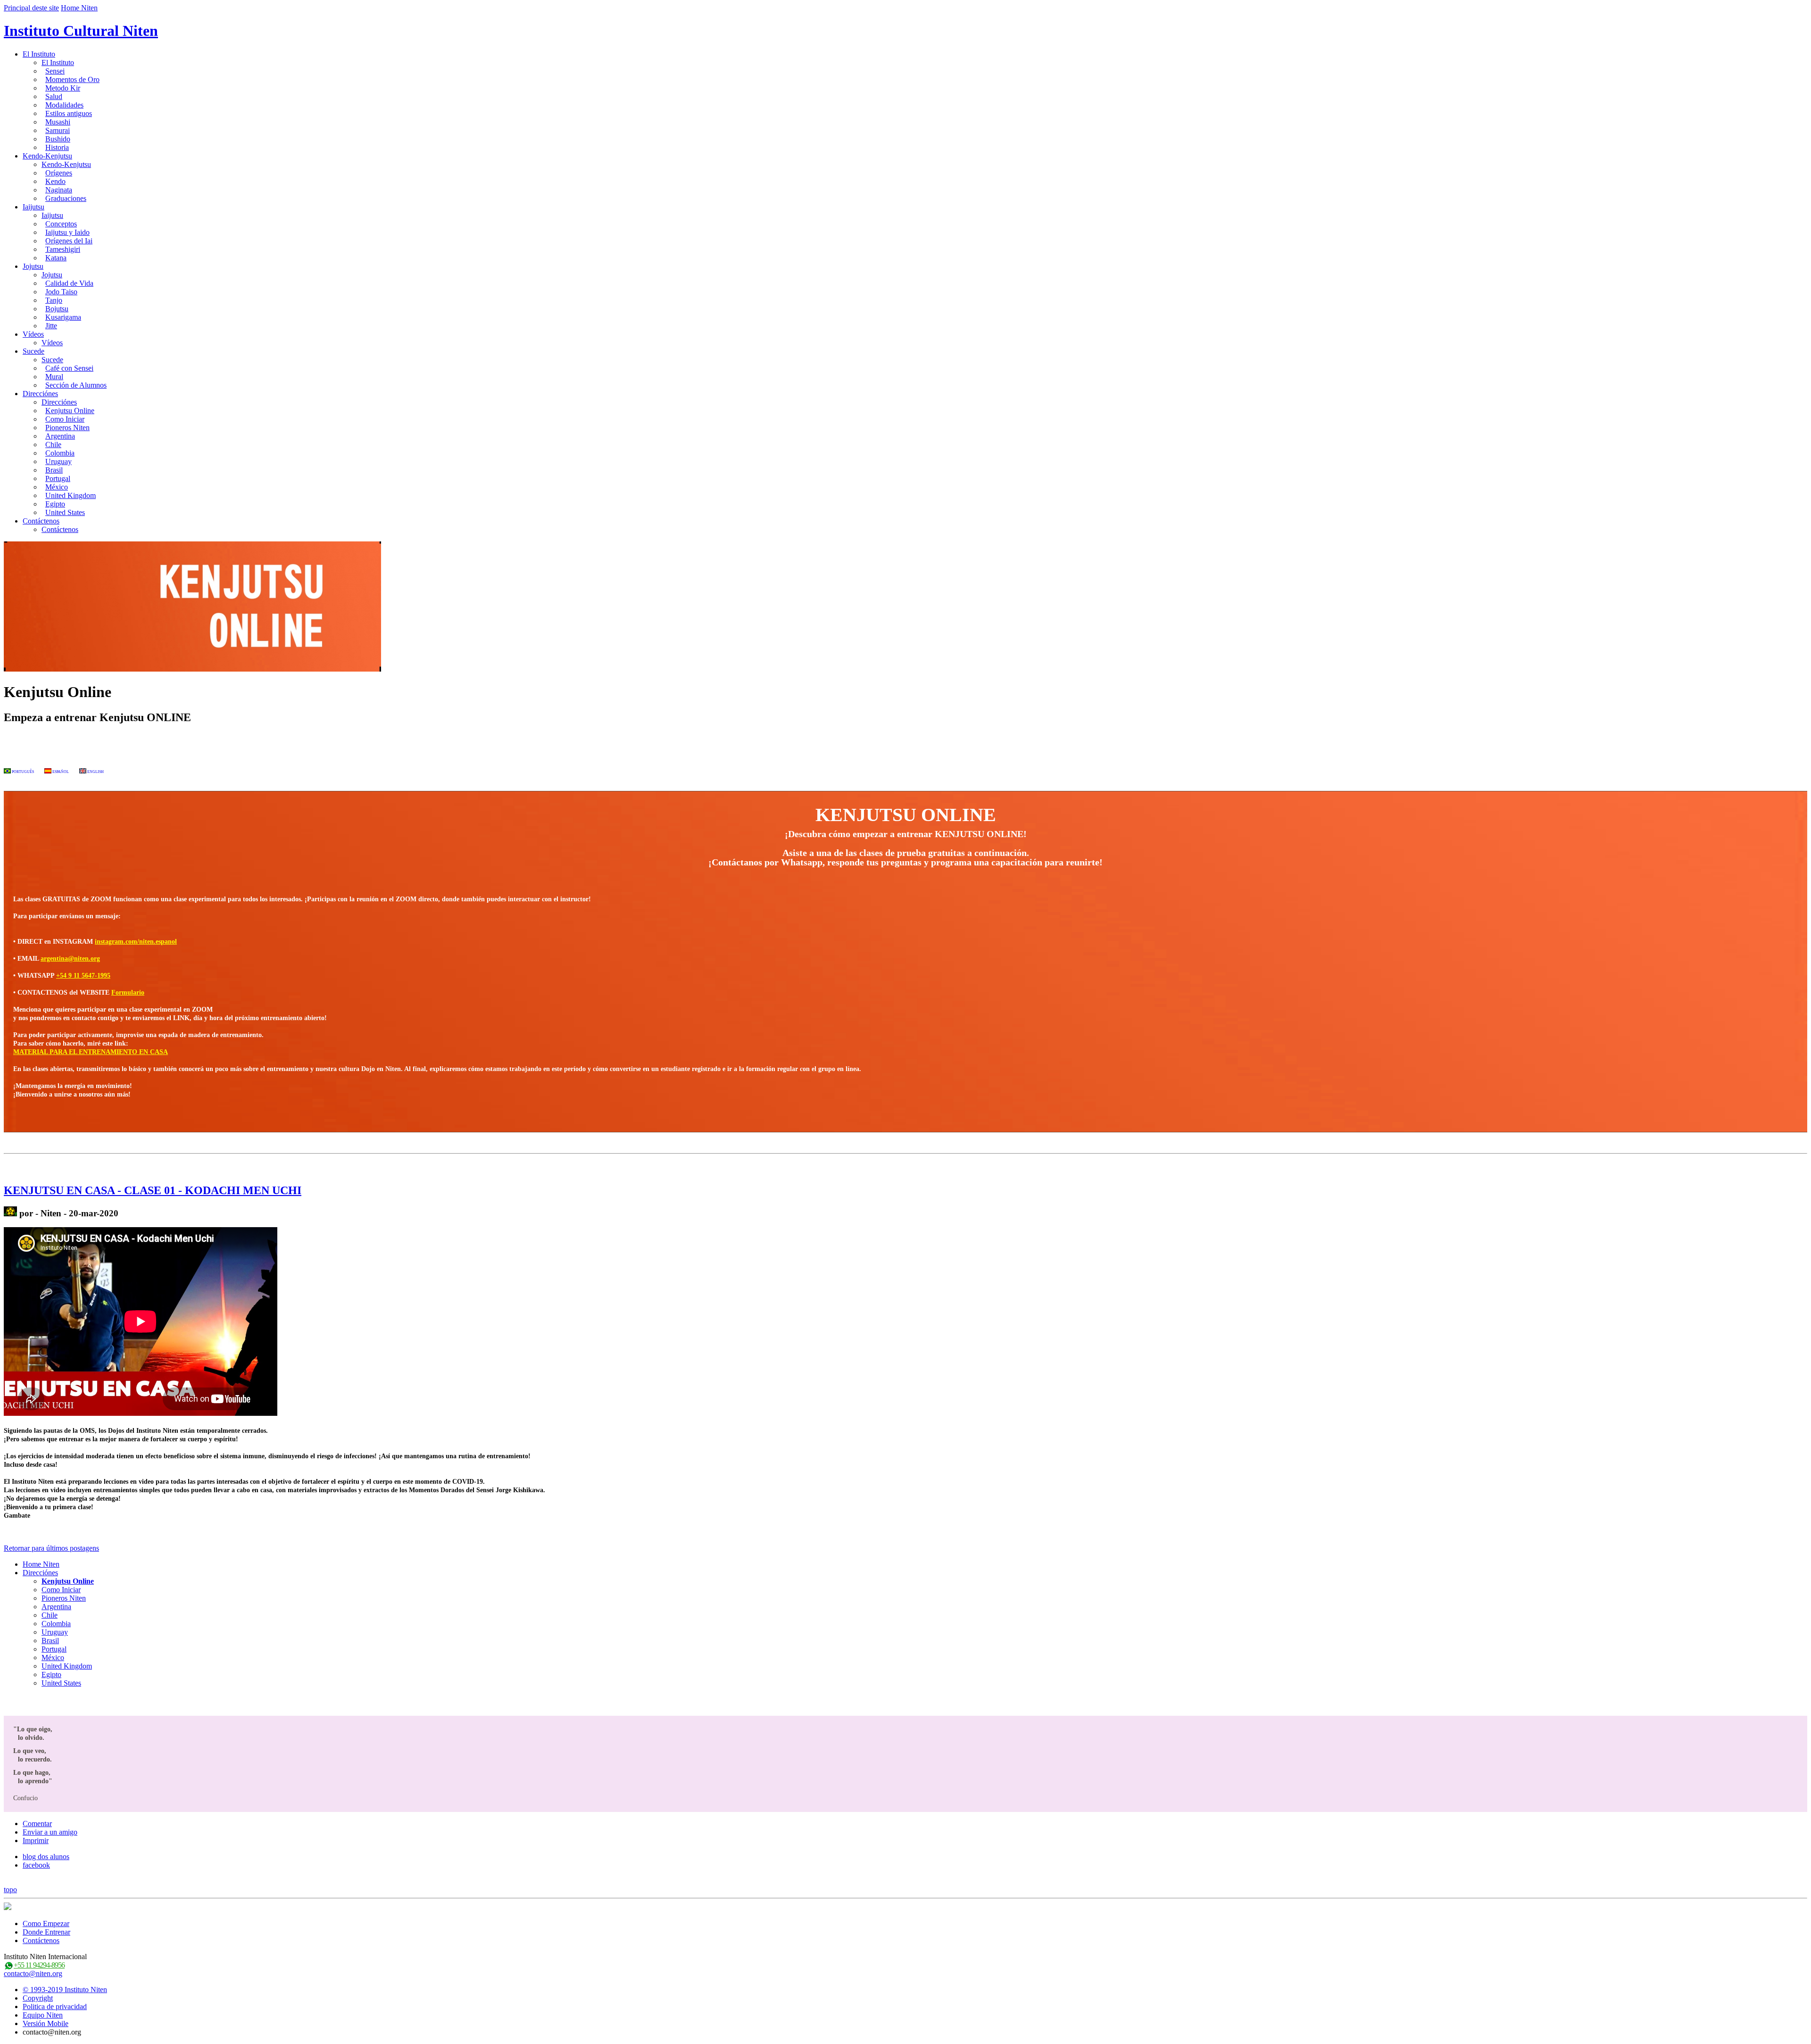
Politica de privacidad (55, 2007)
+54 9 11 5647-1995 (83, 976)
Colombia (60, 453)
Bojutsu (57, 309)
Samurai (58, 130)
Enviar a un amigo (50, 1832)
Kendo (55, 181)
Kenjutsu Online (70, 411)
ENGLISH (95, 772)
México (57, 487)
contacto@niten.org (33, 1973)
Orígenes (59, 173)
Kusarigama (63, 317)
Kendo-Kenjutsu (47, 156)
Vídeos (33, 334)
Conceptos (61, 224)
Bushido (58, 139)
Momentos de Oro (72, 79)
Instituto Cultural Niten (81, 31)
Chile (53, 445)
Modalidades (64, 105)
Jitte (51, 326)
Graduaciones (66, 198)
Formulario (128, 993)
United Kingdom (71, 495)
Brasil (54, 470)
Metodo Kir (63, 88)
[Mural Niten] (10, 1213)
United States (65, 512)
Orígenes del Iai (69, 241)
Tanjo (54, 300)
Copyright (38, 1998)
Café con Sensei (69, 368)
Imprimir (36, 1840)
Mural (54, 377)
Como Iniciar (65, 419)
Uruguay (58, 461)
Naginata (59, 190)
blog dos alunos (46, 1857)
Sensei (55, 71)
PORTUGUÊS (22, 772)
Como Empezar (46, 1924)
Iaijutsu (33, 207)
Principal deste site (31, 8)
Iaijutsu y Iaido (67, 232)
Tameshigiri (63, 249)
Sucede (33, 351)
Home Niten (79, 8)
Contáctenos (41, 521)
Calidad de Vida (69, 283)
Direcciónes (40, 394)
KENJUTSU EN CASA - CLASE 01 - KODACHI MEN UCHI (153, 1190)
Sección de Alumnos (76, 385)
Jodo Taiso (61, 292)
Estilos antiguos (69, 113)
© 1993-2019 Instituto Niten (65, 1990)
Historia (57, 147)
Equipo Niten (43, 2015)
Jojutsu (33, 266)
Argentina (60, 436)
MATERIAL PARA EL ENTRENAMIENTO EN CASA (91, 1052)
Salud (54, 96)
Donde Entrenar (46, 1932)
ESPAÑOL (60, 772)
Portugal (58, 478)
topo (10, 1890)
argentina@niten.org (70, 959)
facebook (36, 1865)
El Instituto (39, 54)
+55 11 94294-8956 (39, 1965)
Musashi (58, 122)
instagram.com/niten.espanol (136, 942)
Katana (56, 258)
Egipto (55, 504)
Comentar (37, 1824)
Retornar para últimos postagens (51, 1548)
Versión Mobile (46, 2023)
